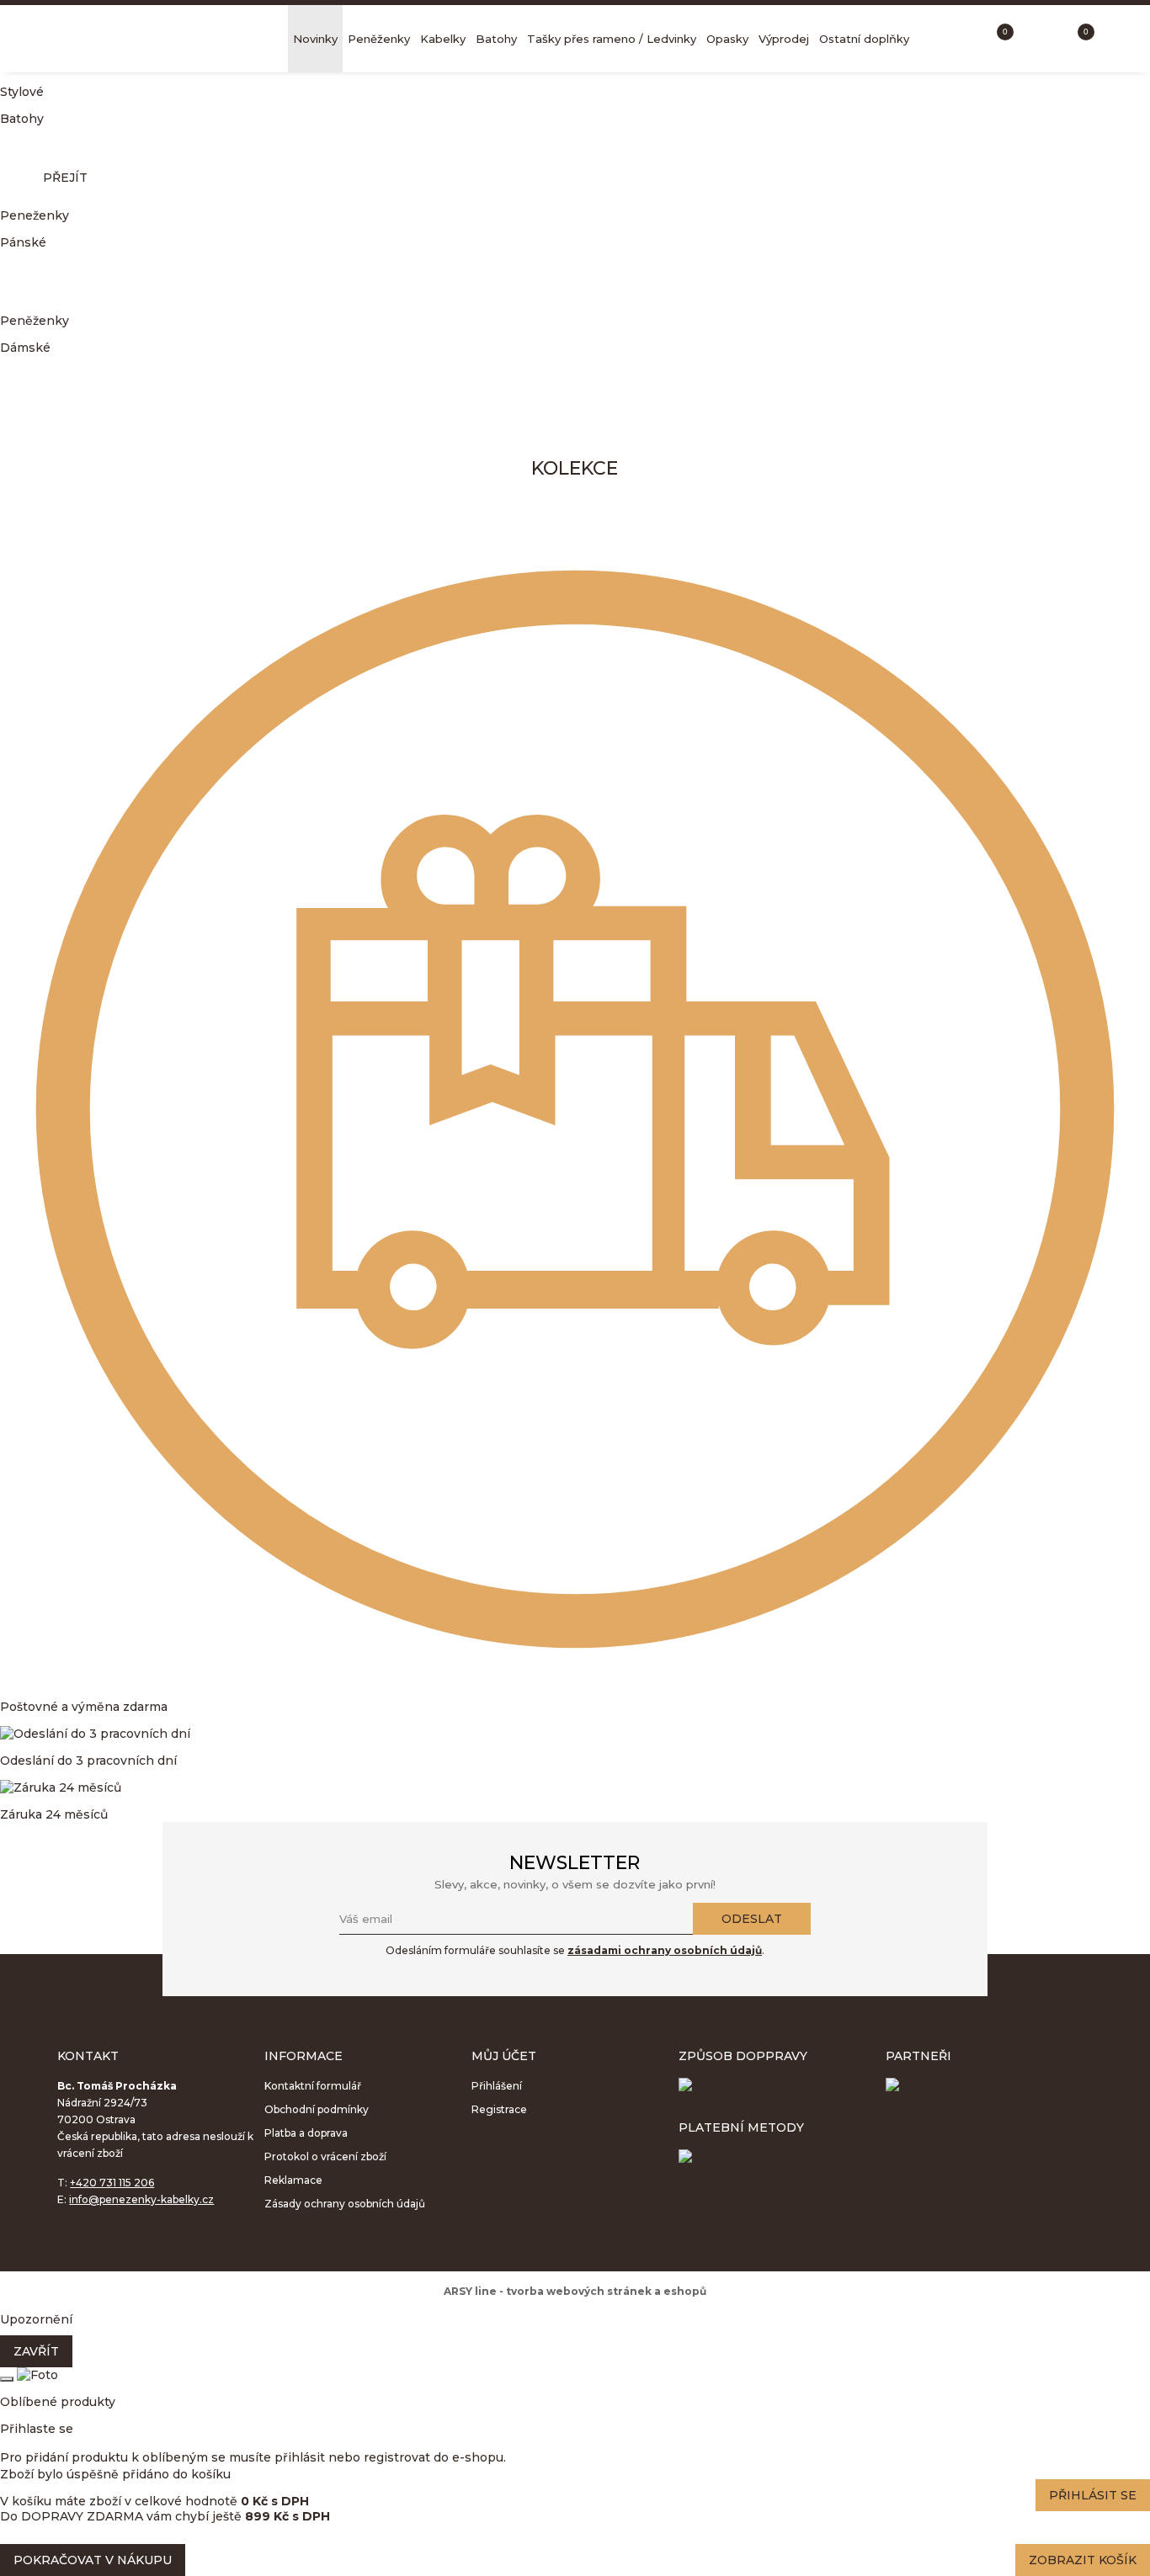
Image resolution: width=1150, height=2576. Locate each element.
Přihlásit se (1093, 2495)
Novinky (315, 39)
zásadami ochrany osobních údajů (665, 1950)
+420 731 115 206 (112, 2183)
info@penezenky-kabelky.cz (141, 2199)
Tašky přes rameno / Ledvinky (612, 39)
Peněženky (379, 39)
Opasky (727, 39)
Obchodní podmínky (317, 2109)
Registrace (499, 2109)
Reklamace (293, 2180)
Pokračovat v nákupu (93, 2560)
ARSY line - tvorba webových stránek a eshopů (575, 2291)
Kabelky (443, 39)
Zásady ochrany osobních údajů (345, 2204)
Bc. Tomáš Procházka (160, 39)
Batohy (496, 39)
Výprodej (784, 39)
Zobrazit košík (1083, 2560)
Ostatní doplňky (864, 39)
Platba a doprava (306, 2133)
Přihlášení (497, 2086)
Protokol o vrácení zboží (325, 2156)
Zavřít (36, 2351)
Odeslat (752, 1919)
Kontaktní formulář (313, 2086)
